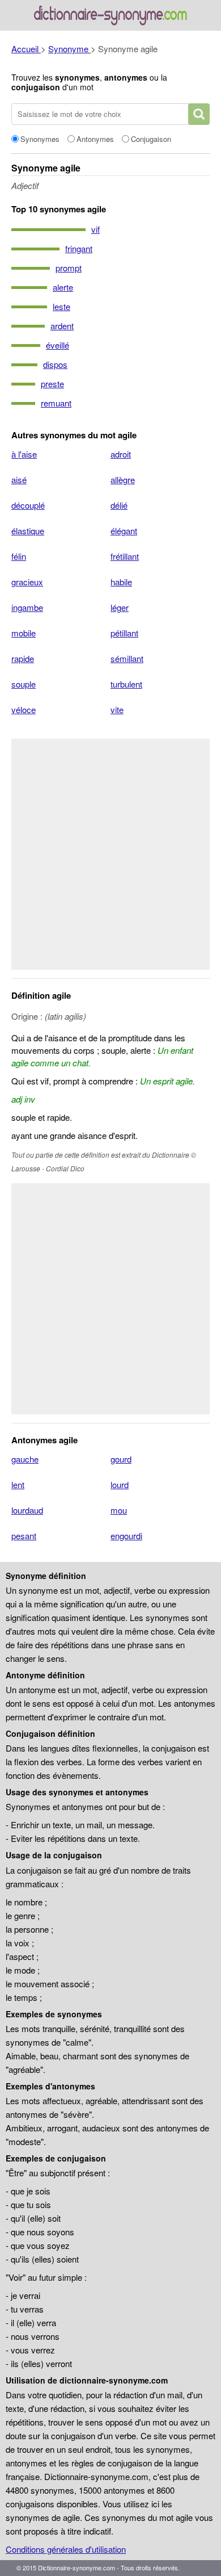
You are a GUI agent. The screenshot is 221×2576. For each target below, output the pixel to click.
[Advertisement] (110, 854)
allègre (123, 479)
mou (119, 1510)
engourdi (126, 1536)
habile (121, 582)
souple (24, 684)
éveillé (58, 345)
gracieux (27, 582)
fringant (79, 248)
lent (18, 1484)
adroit (121, 454)
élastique (28, 531)
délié (119, 505)
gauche (25, 1459)
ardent (62, 326)
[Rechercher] (199, 114)
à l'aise (24, 454)
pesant (24, 1536)
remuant (56, 403)
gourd (121, 1459)
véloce (24, 709)
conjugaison (36, 87)
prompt (69, 268)
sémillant (127, 658)
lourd (120, 1484)
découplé (28, 505)
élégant (124, 531)
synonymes (77, 77)
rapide (23, 658)
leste (61, 306)
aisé (19, 479)
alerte (63, 287)
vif (95, 229)
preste (52, 384)
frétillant (125, 556)
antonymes (126, 77)
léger (120, 607)
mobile (24, 633)
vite (117, 709)
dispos (55, 364)
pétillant (124, 633)
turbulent (126, 684)
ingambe (27, 607)
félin (19, 556)
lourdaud (27, 1510)
